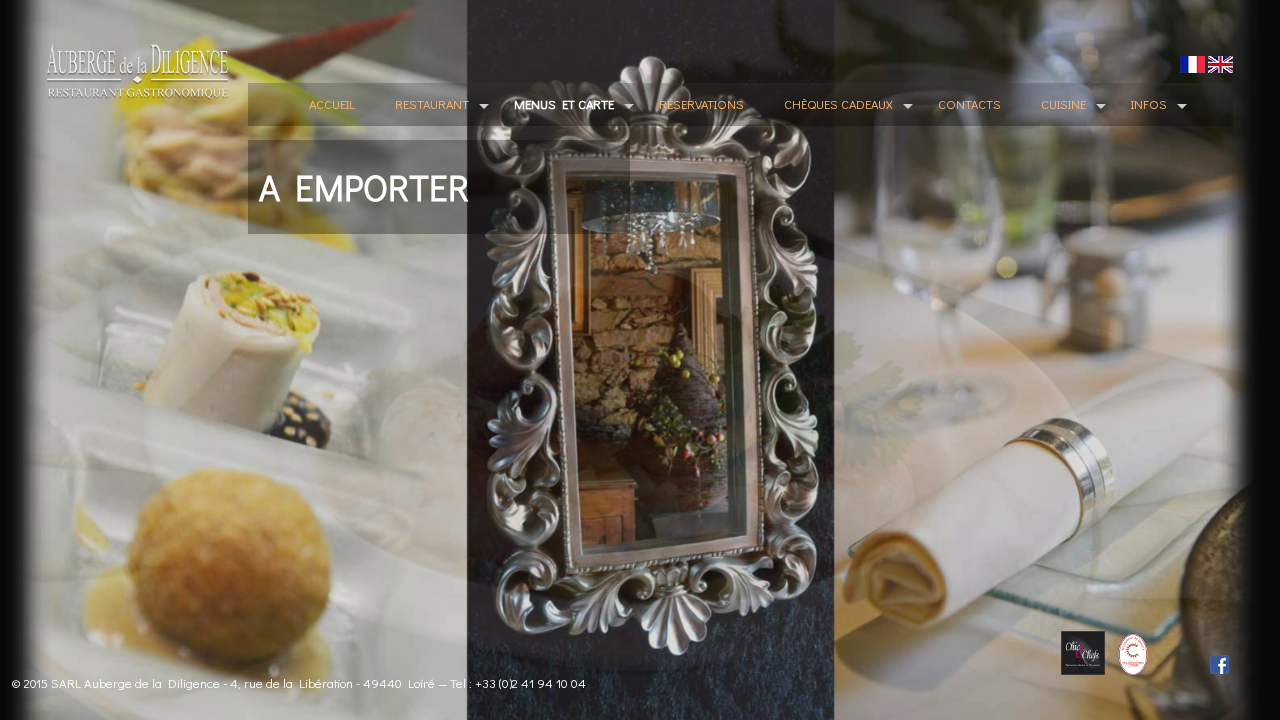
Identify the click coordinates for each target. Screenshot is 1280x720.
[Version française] (1192, 63)
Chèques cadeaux (838, 104)
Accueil (332, 104)
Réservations (701, 104)
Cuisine (1063, 104)
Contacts (969, 104)
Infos (1149, 104)
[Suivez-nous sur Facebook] (1200, 663)
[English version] (1220, 63)
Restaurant (432, 104)
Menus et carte (564, 104)
